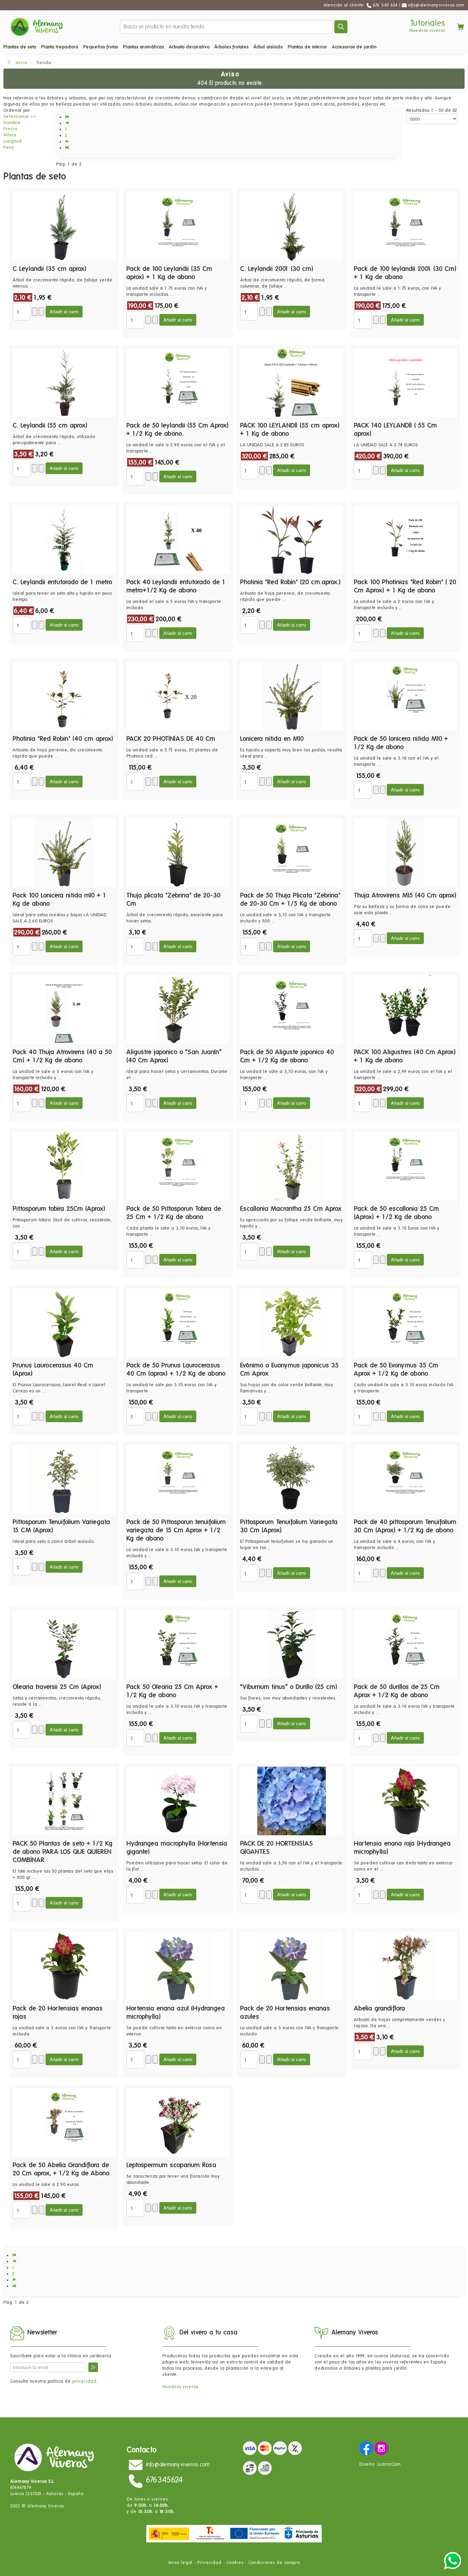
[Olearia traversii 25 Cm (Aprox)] (64, 1644)
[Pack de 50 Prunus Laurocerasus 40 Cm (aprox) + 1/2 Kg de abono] (178, 1323)
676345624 (165, 2479)
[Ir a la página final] (68, 148)
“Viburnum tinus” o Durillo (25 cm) (289, 1687)
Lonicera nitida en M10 (272, 739)
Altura (10, 135)
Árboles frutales (232, 47)
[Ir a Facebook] (366, 2448)
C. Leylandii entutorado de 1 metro (63, 582)
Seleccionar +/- (20, 116)
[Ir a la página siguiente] (68, 142)
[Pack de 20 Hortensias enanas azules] (292, 1966)
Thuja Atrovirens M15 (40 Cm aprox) (405, 895)
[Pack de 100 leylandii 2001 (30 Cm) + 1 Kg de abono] (405, 226)
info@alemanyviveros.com (436, 5)
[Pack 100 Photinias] (405, 539)
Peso (9, 147)
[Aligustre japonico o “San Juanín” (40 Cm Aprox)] (178, 1009)
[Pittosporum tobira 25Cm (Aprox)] (64, 1166)
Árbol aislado (268, 47)
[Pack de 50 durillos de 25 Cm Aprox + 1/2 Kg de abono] (405, 1644)
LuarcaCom (389, 2464)
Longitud (13, 141)
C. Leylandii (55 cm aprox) (50, 425)
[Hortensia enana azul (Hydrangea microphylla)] (178, 1966)
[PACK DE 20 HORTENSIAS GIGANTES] (292, 1801)
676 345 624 (385, 5)
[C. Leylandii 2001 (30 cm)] (292, 226)
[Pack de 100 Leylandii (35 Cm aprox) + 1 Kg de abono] (178, 226)
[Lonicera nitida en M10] (292, 696)
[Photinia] (292, 539)
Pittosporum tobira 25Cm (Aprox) (59, 1208)
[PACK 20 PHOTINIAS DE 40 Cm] (178, 696)
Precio (10, 129)
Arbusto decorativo (189, 47)
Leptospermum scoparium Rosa (171, 2165)
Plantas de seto (20, 47)
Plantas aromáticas (144, 47)
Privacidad (210, 2562)
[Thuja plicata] (178, 853)
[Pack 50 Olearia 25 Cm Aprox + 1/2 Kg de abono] (178, 1644)
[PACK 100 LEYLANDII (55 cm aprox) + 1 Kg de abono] (292, 383)
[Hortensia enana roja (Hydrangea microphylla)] (405, 1801)
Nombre (12, 123)
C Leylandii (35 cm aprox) (50, 269)
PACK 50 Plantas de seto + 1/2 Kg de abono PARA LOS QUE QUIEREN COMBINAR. (63, 1852)
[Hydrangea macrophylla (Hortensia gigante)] (178, 1801)
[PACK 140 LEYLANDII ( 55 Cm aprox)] (405, 383)
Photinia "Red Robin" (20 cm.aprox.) (291, 582)
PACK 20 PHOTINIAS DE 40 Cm (171, 739)
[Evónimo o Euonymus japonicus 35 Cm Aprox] (292, 1323)
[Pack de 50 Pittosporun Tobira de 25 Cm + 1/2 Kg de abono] (178, 1166)
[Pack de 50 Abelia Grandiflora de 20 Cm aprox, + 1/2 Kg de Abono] (64, 2122)
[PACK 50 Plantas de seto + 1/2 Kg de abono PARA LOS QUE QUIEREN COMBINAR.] (64, 1801)
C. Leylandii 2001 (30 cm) (277, 269)
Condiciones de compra (274, 2562)
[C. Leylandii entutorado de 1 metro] (64, 539)
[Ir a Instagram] (381, 2448)
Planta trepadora (60, 47)
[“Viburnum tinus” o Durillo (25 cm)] (292, 1644)
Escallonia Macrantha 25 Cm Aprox (291, 1208)
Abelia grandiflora (380, 2008)
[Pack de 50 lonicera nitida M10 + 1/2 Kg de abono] (405, 696)
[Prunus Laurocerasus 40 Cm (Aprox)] (64, 1323)
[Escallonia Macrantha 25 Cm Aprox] (292, 1166)
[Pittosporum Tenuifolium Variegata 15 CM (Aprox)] (64, 1479)
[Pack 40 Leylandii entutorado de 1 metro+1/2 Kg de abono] (178, 539)
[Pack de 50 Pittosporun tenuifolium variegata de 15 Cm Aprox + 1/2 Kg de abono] (178, 1479)
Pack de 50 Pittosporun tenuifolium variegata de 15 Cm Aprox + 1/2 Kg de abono (176, 1530)
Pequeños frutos (101, 47)
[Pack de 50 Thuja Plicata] (292, 853)
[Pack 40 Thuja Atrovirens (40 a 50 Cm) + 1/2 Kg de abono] (64, 1009)
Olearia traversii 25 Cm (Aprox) (57, 1687)
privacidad (84, 2381)
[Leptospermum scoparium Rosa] (178, 2122)
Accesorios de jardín (354, 47)
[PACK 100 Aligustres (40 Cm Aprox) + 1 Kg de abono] (405, 1009)
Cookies (235, 2562)
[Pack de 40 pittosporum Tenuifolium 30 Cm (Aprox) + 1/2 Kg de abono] (405, 1479)
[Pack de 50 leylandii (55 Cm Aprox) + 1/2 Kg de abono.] (178, 383)
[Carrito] (455, 27)
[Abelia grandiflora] (405, 1966)
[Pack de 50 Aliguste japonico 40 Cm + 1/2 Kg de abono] (292, 1009)
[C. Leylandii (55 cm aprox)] (64, 383)
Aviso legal (180, 2562)
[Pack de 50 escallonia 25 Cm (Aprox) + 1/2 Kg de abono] (405, 1166)
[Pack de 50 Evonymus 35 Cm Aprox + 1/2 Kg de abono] (405, 1323)
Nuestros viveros (427, 30)
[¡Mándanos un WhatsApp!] (453, 2560)
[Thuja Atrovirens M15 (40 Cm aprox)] (405, 853)
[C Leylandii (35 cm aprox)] (64, 226)
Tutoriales (428, 23)
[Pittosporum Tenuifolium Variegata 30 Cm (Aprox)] (292, 1479)
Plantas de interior (307, 47)
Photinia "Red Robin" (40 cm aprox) (63, 739)
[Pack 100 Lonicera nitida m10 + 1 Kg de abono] (64, 853)
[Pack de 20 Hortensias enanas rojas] (64, 1966)
